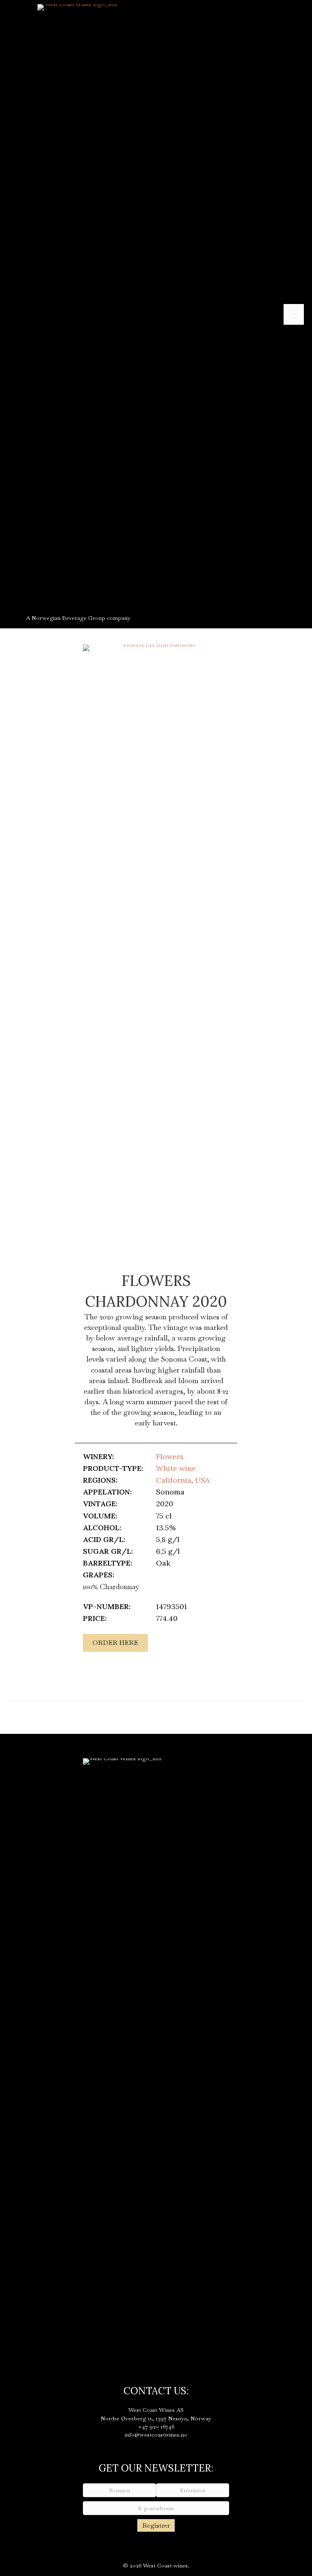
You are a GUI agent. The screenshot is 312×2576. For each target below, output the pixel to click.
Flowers (170, 1456)
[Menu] (294, 314)
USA (202, 1480)
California (174, 1480)
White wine (176, 1468)
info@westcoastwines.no (156, 2435)
